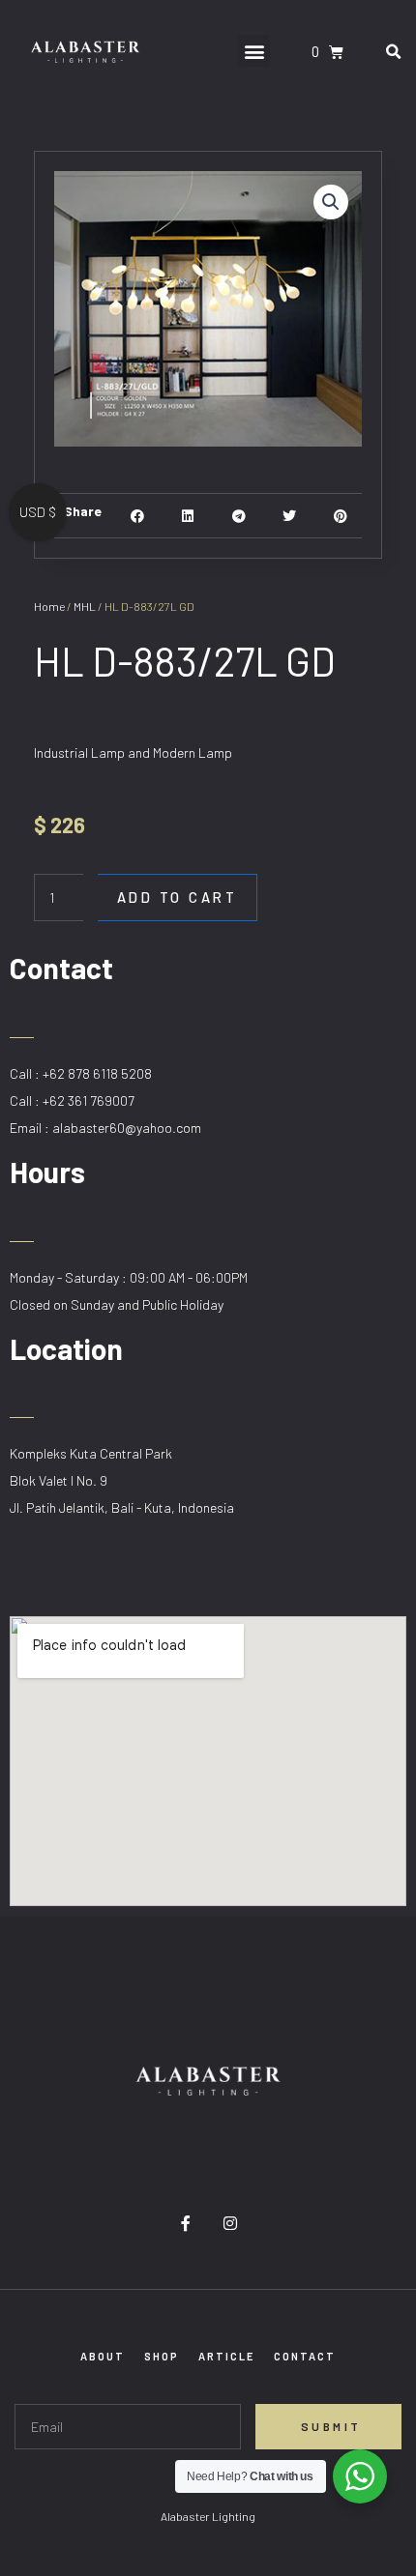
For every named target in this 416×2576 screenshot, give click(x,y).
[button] (254, 51)
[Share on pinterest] (340, 516)
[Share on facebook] (138, 516)
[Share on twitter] (290, 516)
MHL (85, 606)
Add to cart (178, 897)
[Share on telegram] (238, 516)
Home (49, 606)
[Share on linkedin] (188, 516)
